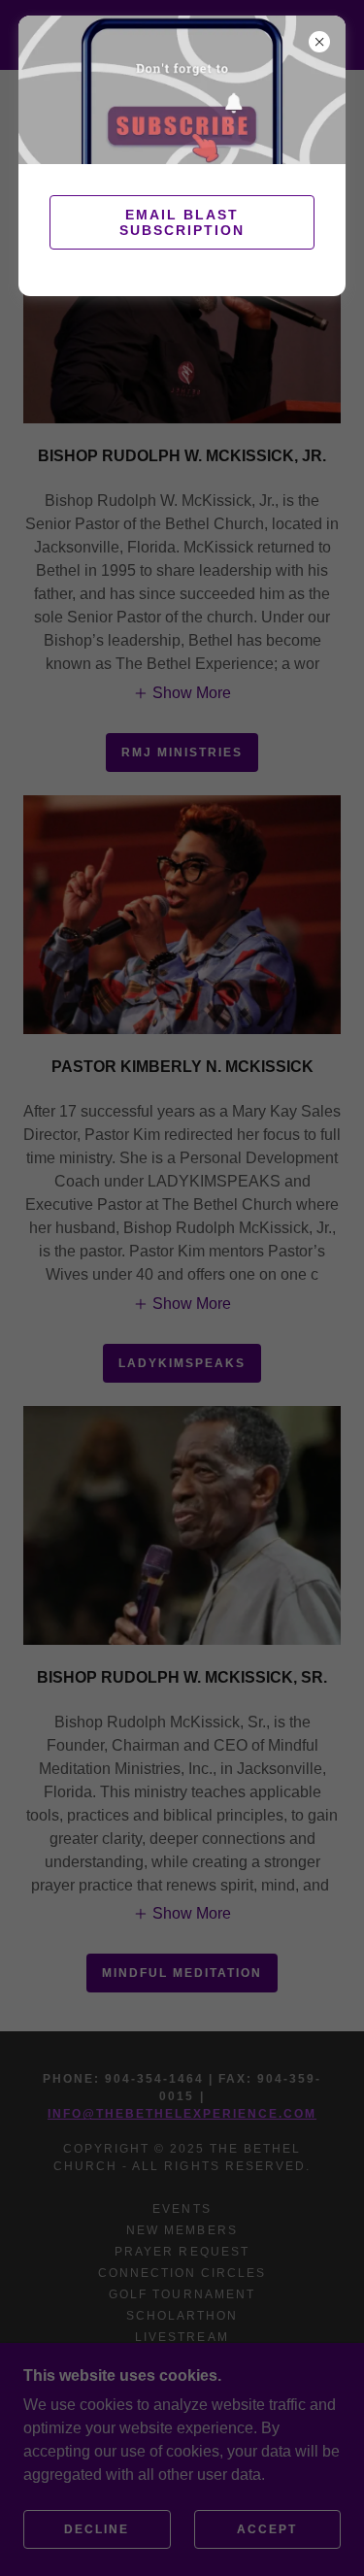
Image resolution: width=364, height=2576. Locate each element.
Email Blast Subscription (182, 222)
